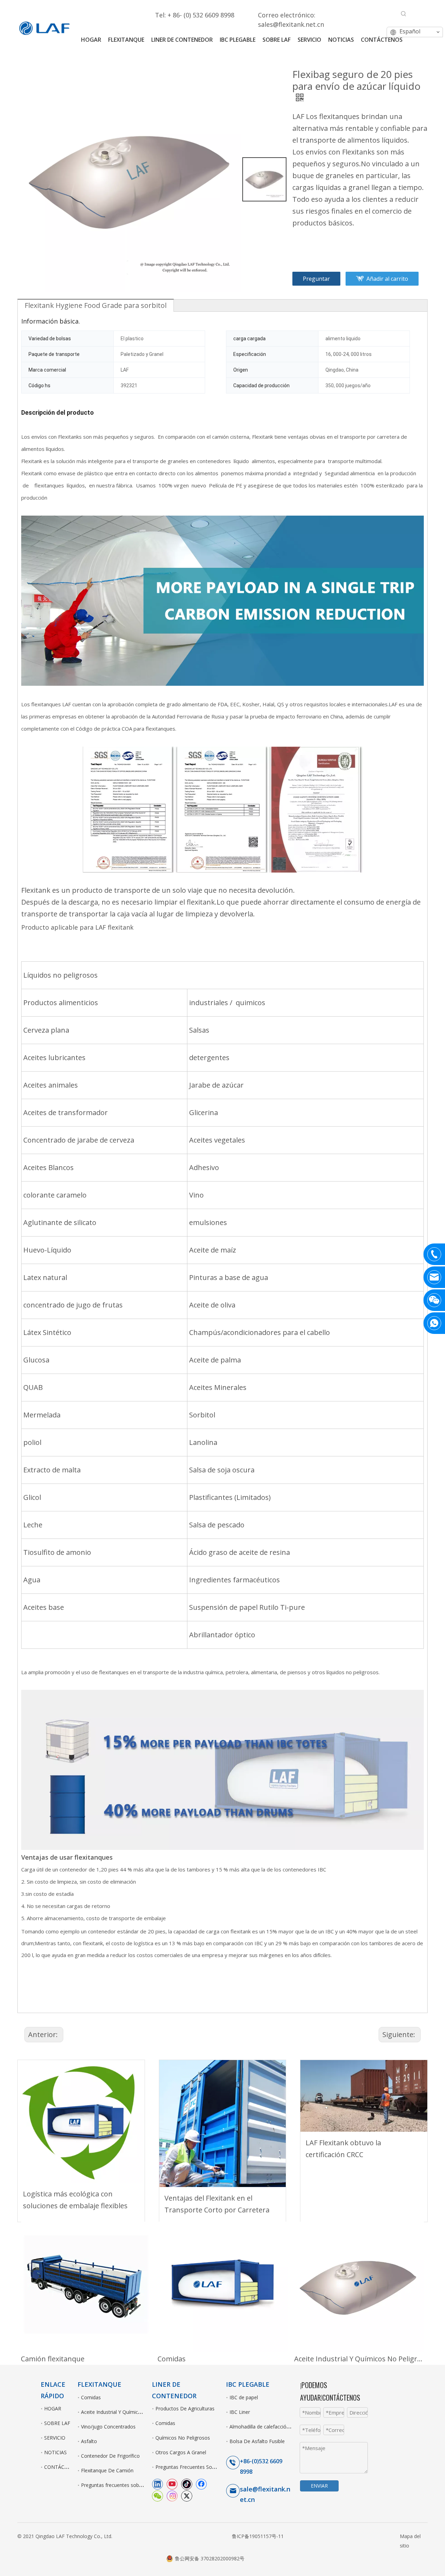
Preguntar (316, 279)
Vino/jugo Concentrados (108, 2427)
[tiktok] (187, 2484)
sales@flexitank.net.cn (291, 24)
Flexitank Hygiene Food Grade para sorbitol (96, 305)
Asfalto (89, 2441)
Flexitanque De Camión (107, 2470)
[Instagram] (172, 2496)
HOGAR (53, 2408)
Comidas (172, 2359)
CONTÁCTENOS (62, 2467)
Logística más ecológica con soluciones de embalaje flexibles (75, 2200)
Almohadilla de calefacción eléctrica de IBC (278, 2427)
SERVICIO (55, 2438)
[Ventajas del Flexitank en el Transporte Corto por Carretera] (223, 2124)
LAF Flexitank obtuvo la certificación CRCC (343, 2149)
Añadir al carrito (387, 279)
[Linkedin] (157, 2484)
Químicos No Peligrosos (183, 2438)
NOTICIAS (55, 2452)
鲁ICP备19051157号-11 (258, 2536)
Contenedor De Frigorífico (110, 2456)
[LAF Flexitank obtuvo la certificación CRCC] (364, 2096)
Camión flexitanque (53, 2359)
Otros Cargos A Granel (181, 2452)
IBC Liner (240, 2412)
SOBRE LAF (57, 2423)
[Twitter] (187, 2496)
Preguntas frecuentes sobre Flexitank (123, 2485)
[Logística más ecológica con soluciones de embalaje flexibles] (81, 2121)
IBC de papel (244, 2397)
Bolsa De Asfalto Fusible (257, 2441)
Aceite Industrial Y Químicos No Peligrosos (359, 2359)
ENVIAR (319, 2486)
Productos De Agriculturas (185, 2408)
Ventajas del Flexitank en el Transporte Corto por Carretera (217, 2204)
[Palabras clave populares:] (404, 14)
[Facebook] (201, 2484)
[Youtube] (172, 2484)
